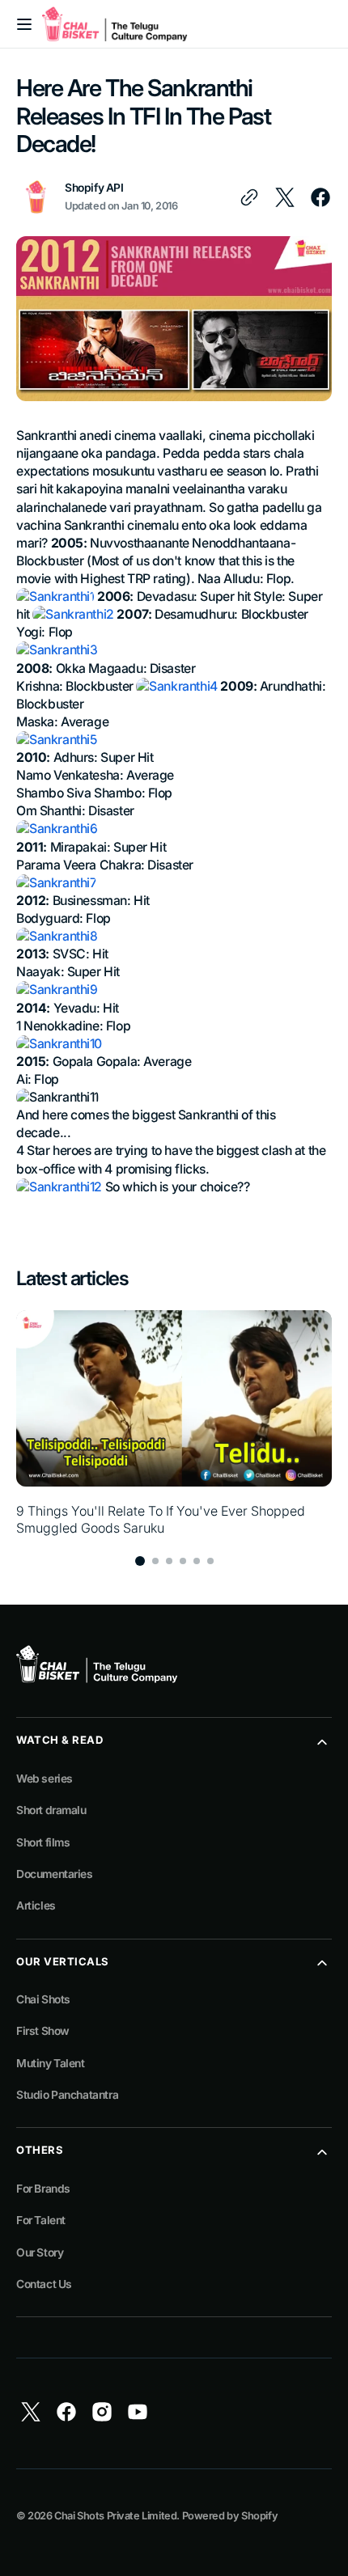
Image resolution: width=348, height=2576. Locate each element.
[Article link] (174, 1423)
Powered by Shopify (230, 2516)
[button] (24, 24)
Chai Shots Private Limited (115, 2516)
